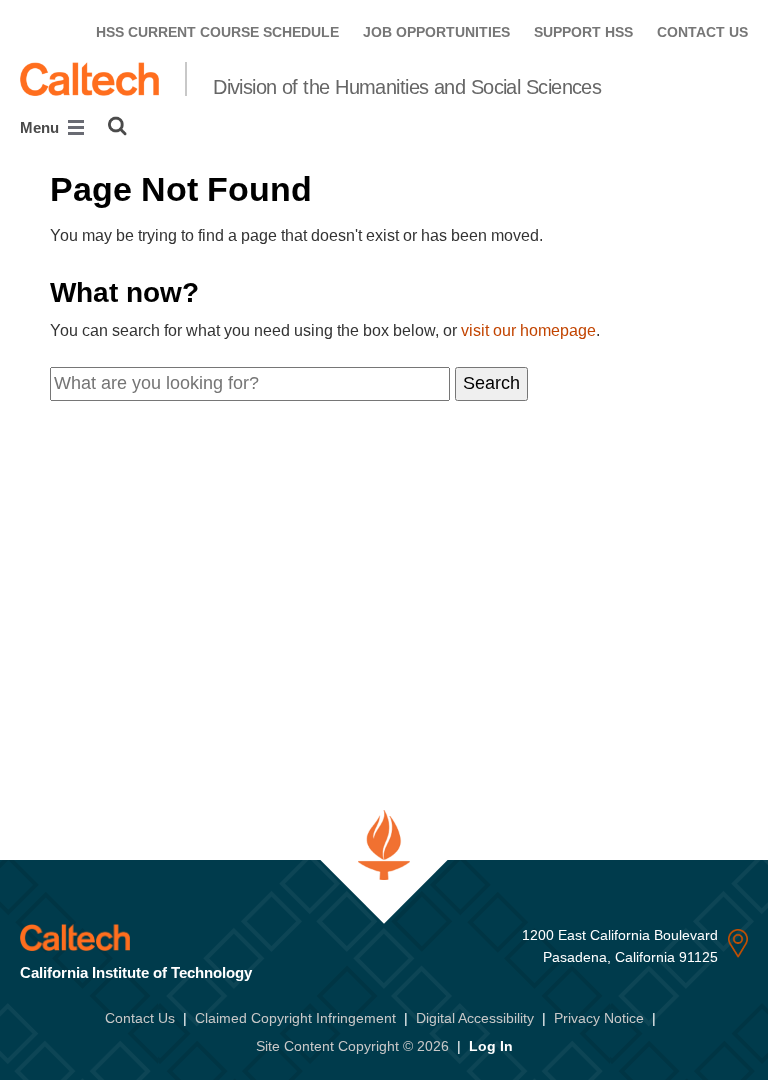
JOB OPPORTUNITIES (436, 32)
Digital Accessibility (475, 1018)
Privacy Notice (599, 1018)
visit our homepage (528, 330)
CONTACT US (702, 32)
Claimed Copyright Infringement (295, 1018)
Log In (491, 1046)
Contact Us (140, 1018)
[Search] (117, 126)
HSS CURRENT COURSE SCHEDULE (217, 32)
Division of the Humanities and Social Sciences (407, 87)
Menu (41, 127)
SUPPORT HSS (583, 32)
